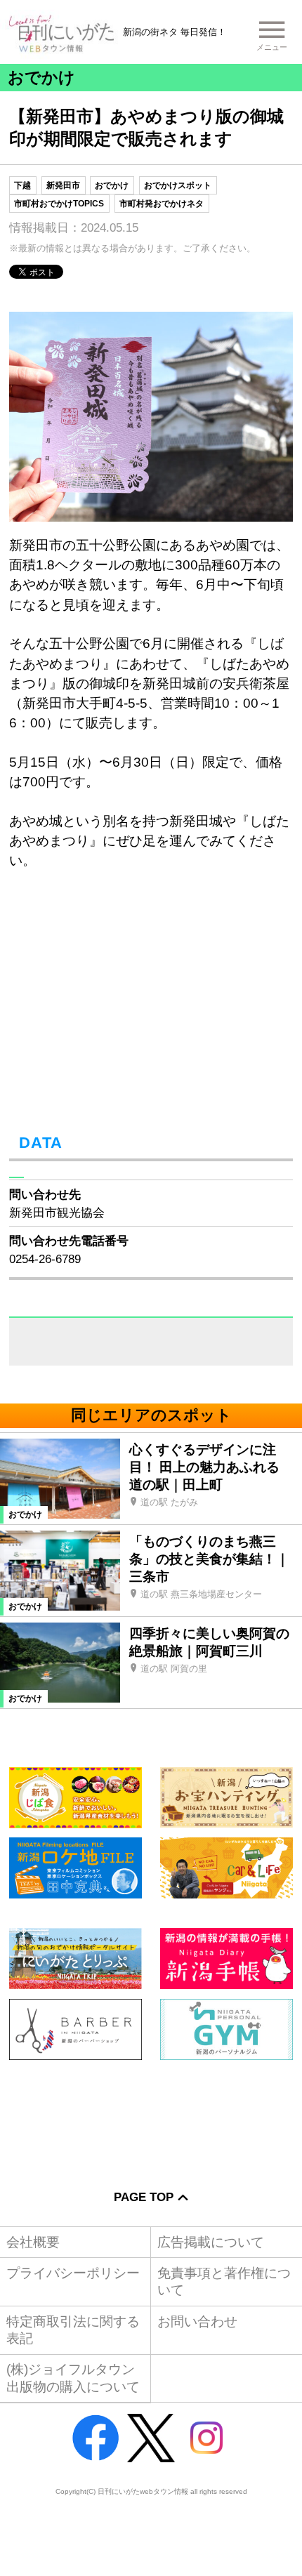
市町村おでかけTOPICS (59, 204)
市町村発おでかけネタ (162, 204)
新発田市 (63, 185)
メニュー (272, 47)
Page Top (144, 2197)
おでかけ (112, 185)
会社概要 (33, 2242)
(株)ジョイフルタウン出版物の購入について (73, 2378)
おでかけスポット (178, 185)
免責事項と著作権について (224, 2281)
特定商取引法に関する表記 (73, 2330)
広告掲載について (211, 2242)
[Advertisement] (151, 2114)
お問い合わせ (197, 2321)
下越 (22, 185)
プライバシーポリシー (73, 2273)
